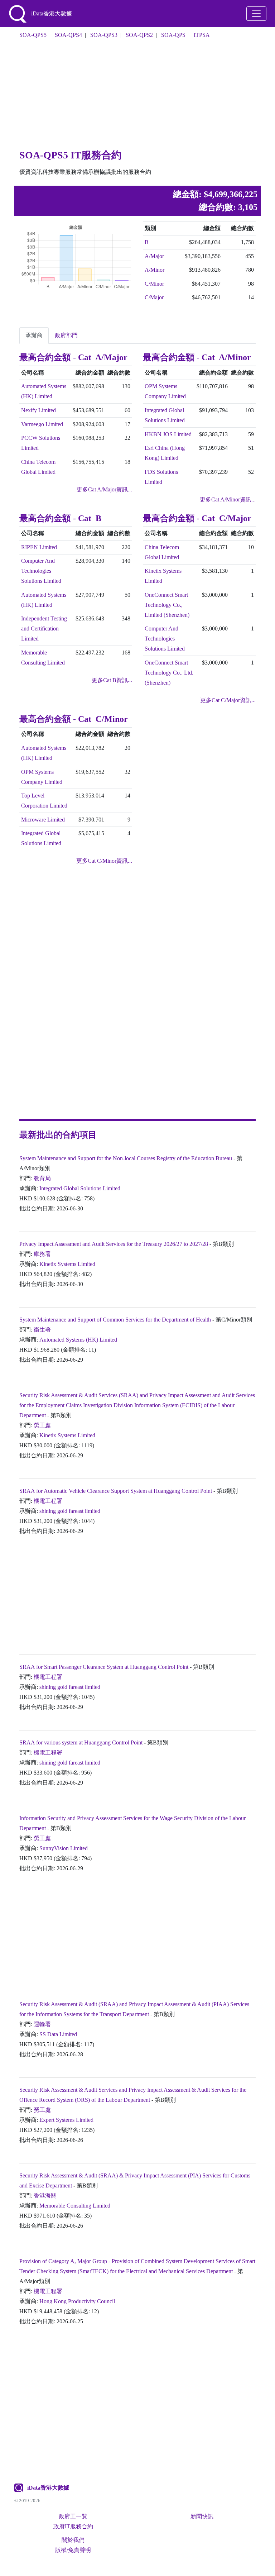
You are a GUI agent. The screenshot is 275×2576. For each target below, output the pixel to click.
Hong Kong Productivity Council (77, 2301)
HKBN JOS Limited (168, 434)
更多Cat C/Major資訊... (228, 700)
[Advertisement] (137, 96)
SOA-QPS (173, 35)
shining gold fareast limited (70, 1511)
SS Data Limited (58, 2034)
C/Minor (154, 284)
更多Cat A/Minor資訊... (228, 499)
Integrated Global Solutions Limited (80, 1188)
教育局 (42, 1178)
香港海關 (45, 2196)
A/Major (154, 256)
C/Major (154, 297)
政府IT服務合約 (73, 2526)
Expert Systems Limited (66, 2120)
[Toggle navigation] (256, 14)
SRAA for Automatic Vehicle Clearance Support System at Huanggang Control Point (116, 1491)
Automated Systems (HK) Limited (78, 1340)
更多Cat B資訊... (112, 680)
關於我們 (73, 2540)
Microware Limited (43, 820)
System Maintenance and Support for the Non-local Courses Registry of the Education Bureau (126, 1158)
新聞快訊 (202, 2516)
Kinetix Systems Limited (67, 1264)
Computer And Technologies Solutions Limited (41, 571)
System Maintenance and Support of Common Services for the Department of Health (115, 1320)
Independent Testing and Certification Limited (44, 628)
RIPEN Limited (39, 547)
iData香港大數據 (48, 2488)
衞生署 (42, 1330)
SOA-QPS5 (33, 35)
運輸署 (42, 2024)
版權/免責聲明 (73, 2550)
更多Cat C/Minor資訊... (104, 861)
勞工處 (42, 1425)
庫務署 (42, 1254)
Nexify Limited (38, 410)
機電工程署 (48, 1501)
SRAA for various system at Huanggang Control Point (81, 1742)
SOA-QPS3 (104, 35)
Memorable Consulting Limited (75, 2206)
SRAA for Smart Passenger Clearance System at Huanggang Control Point (104, 1667)
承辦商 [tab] (34, 335)
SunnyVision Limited (64, 1848)
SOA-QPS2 (139, 35)
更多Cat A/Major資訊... (104, 489)
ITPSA (202, 35)
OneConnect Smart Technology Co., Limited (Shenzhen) (167, 605)
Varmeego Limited (42, 424)
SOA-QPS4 (68, 35)
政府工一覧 (73, 2516)
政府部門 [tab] (66, 335)
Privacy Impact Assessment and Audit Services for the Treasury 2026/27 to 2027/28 (114, 1244)
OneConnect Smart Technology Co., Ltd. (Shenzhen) (169, 673)
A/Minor (155, 270)
